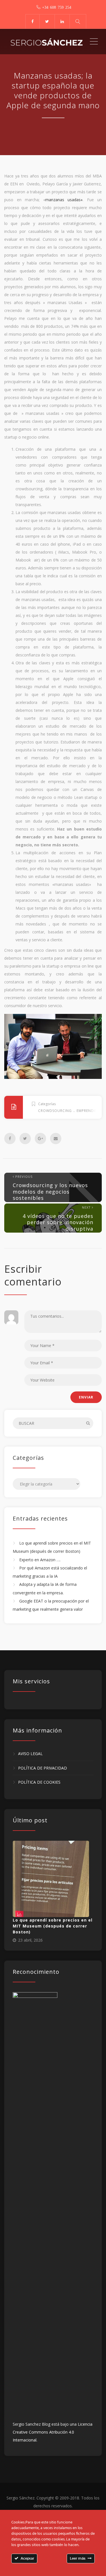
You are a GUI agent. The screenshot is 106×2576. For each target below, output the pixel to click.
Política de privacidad (43, 1768)
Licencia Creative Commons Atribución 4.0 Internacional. (53, 2432)
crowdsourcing (55, 1111)
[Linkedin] (62, 21)
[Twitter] (47, 21)
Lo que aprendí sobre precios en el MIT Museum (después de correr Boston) (53, 1926)
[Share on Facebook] (10, 1139)
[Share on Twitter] (25, 1139)
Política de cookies (39, 1782)
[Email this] (56, 1139)
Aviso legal (30, 1754)
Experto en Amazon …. (40, 1560)
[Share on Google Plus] (40, 1139)
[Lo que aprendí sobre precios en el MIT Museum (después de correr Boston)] (51, 1879)
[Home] (47, 42)
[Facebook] (32, 21)
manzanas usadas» (64, 200)
